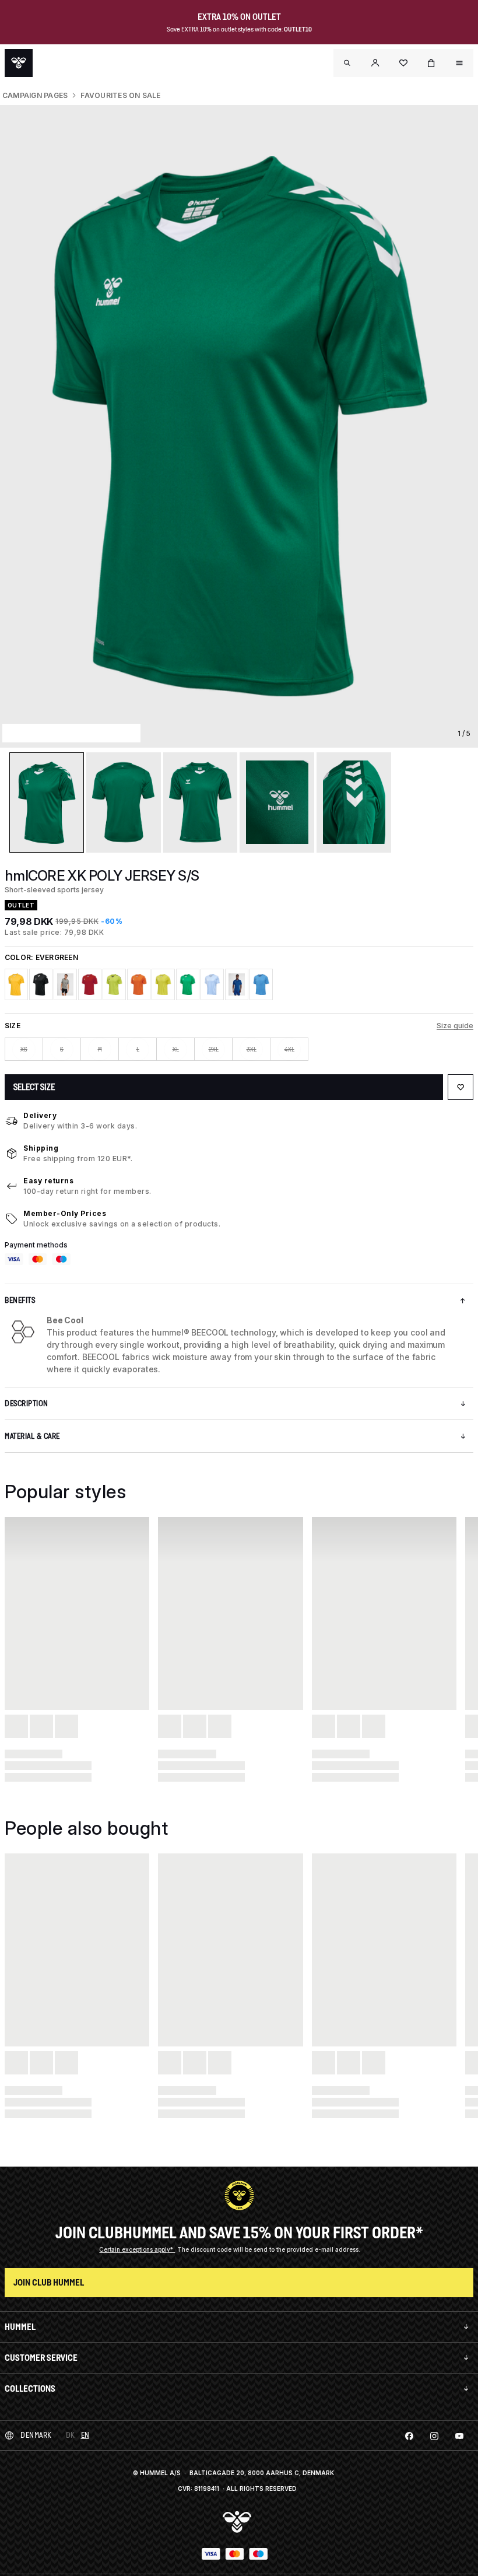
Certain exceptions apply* (137, 2249)
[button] (375, 63)
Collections (30, 2389)
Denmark (36, 2435)
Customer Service (41, 2358)
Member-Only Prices (65, 1213)
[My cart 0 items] (431, 63)
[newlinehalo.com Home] (19, 63)
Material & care (32, 1436)
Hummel (20, 2327)
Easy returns (48, 1181)
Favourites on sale (120, 95)
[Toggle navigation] (347, 63)
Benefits (20, 1300)
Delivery (40, 1115)
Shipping (41, 1148)
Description (27, 1403)
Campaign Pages (35, 95)
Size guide (455, 1026)
